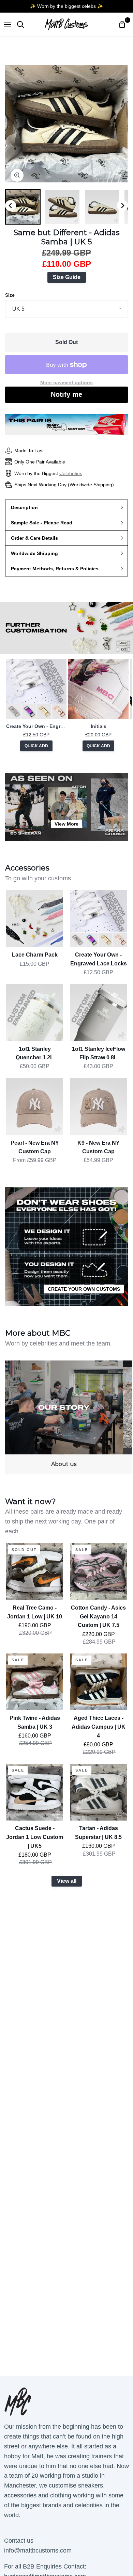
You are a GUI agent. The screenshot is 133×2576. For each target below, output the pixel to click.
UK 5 (18, 309)
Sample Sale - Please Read (42, 523)
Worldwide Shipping (34, 553)
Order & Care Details (34, 538)
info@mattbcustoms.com (38, 2550)
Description (24, 507)
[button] (23, 207)
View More (66, 824)
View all (67, 1881)
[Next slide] (122, 206)
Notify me (66, 394)
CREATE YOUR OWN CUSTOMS (84, 1289)
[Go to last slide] (11, 206)
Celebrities (71, 473)
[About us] (64, 1417)
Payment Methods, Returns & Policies (55, 569)
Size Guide (67, 277)
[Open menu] (6, 25)
